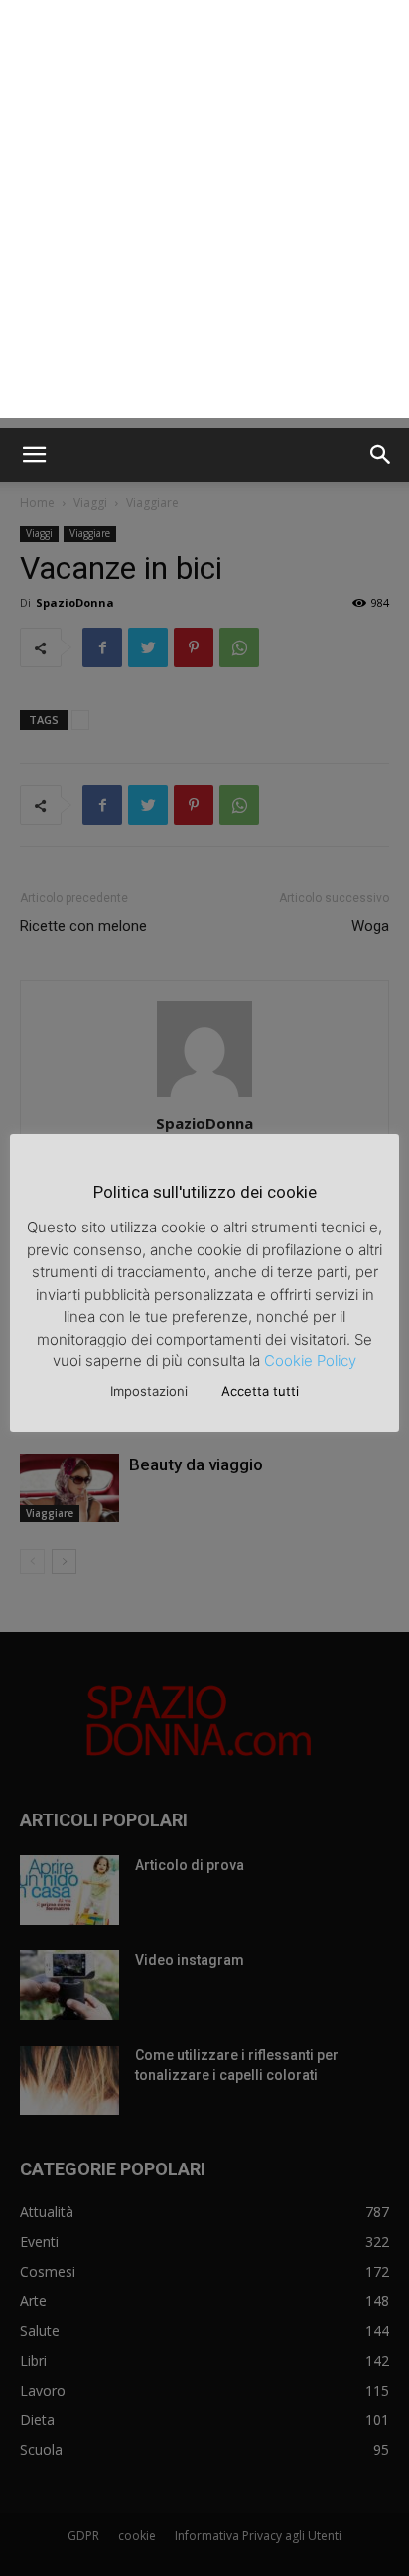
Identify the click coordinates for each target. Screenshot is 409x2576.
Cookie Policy (310, 1361)
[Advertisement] (204, 214)
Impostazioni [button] (149, 1391)
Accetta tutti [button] (260, 1391)
